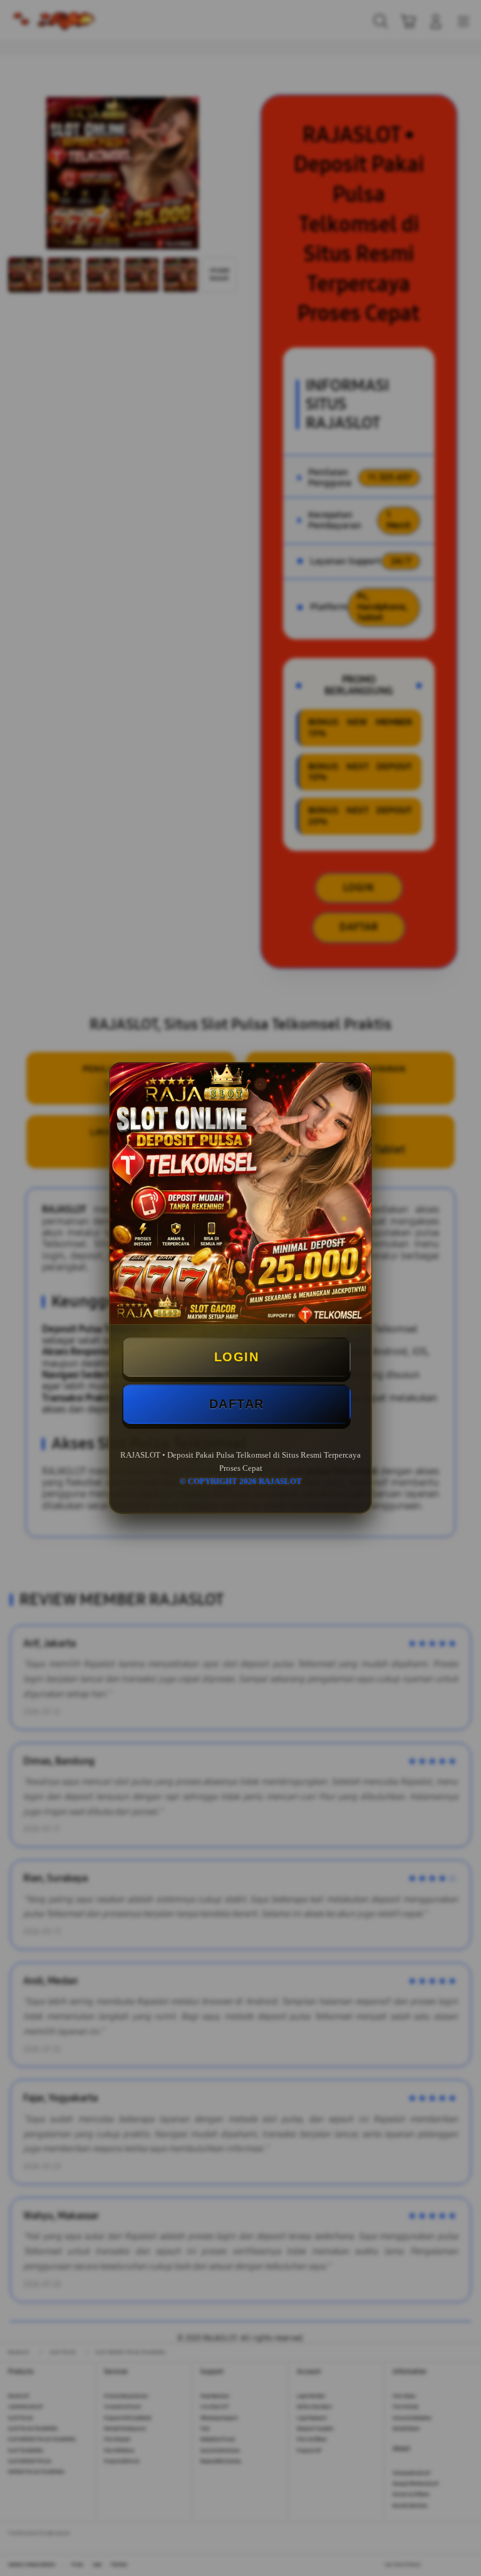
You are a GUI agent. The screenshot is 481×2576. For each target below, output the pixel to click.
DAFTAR (237, 1404)
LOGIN (237, 1357)
